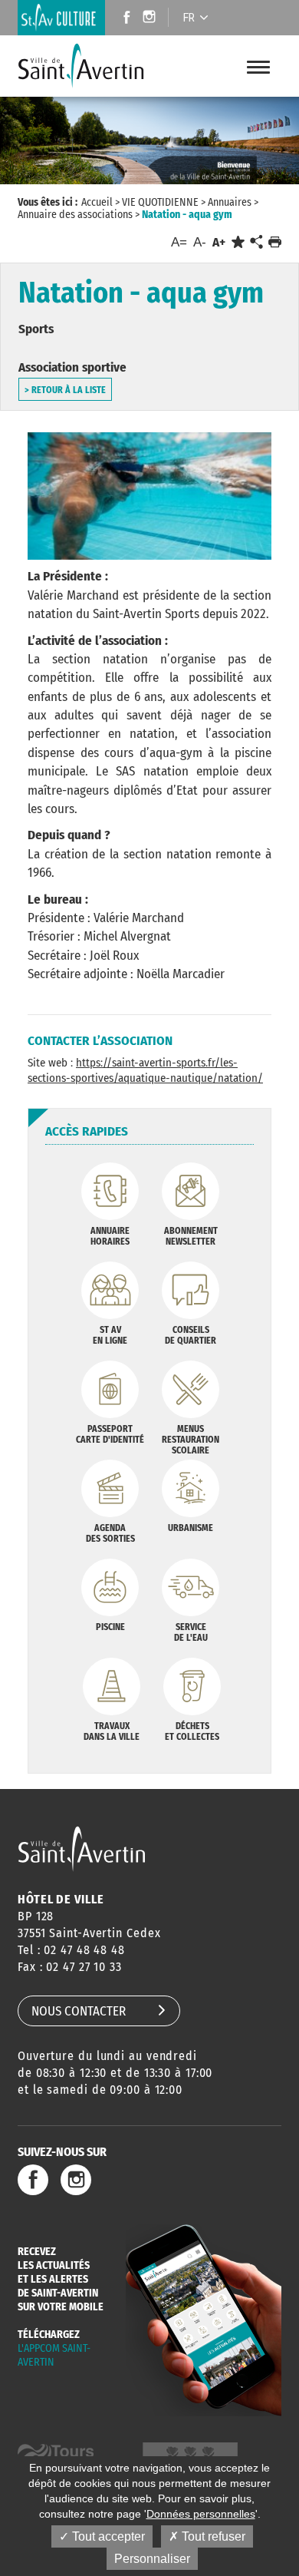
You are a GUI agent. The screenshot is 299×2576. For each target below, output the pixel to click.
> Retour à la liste (65, 390)
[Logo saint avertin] (82, 1849)
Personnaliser (152, 2559)
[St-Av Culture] (61, 18)
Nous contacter (79, 2011)
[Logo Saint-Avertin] (84, 66)
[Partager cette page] (256, 243)
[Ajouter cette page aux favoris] (238, 242)
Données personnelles (201, 2514)
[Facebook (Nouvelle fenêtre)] (122, 19)
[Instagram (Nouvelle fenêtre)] (151, 19)
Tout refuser (212, 2536)
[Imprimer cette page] (275, 242)
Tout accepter (107, 2536)
